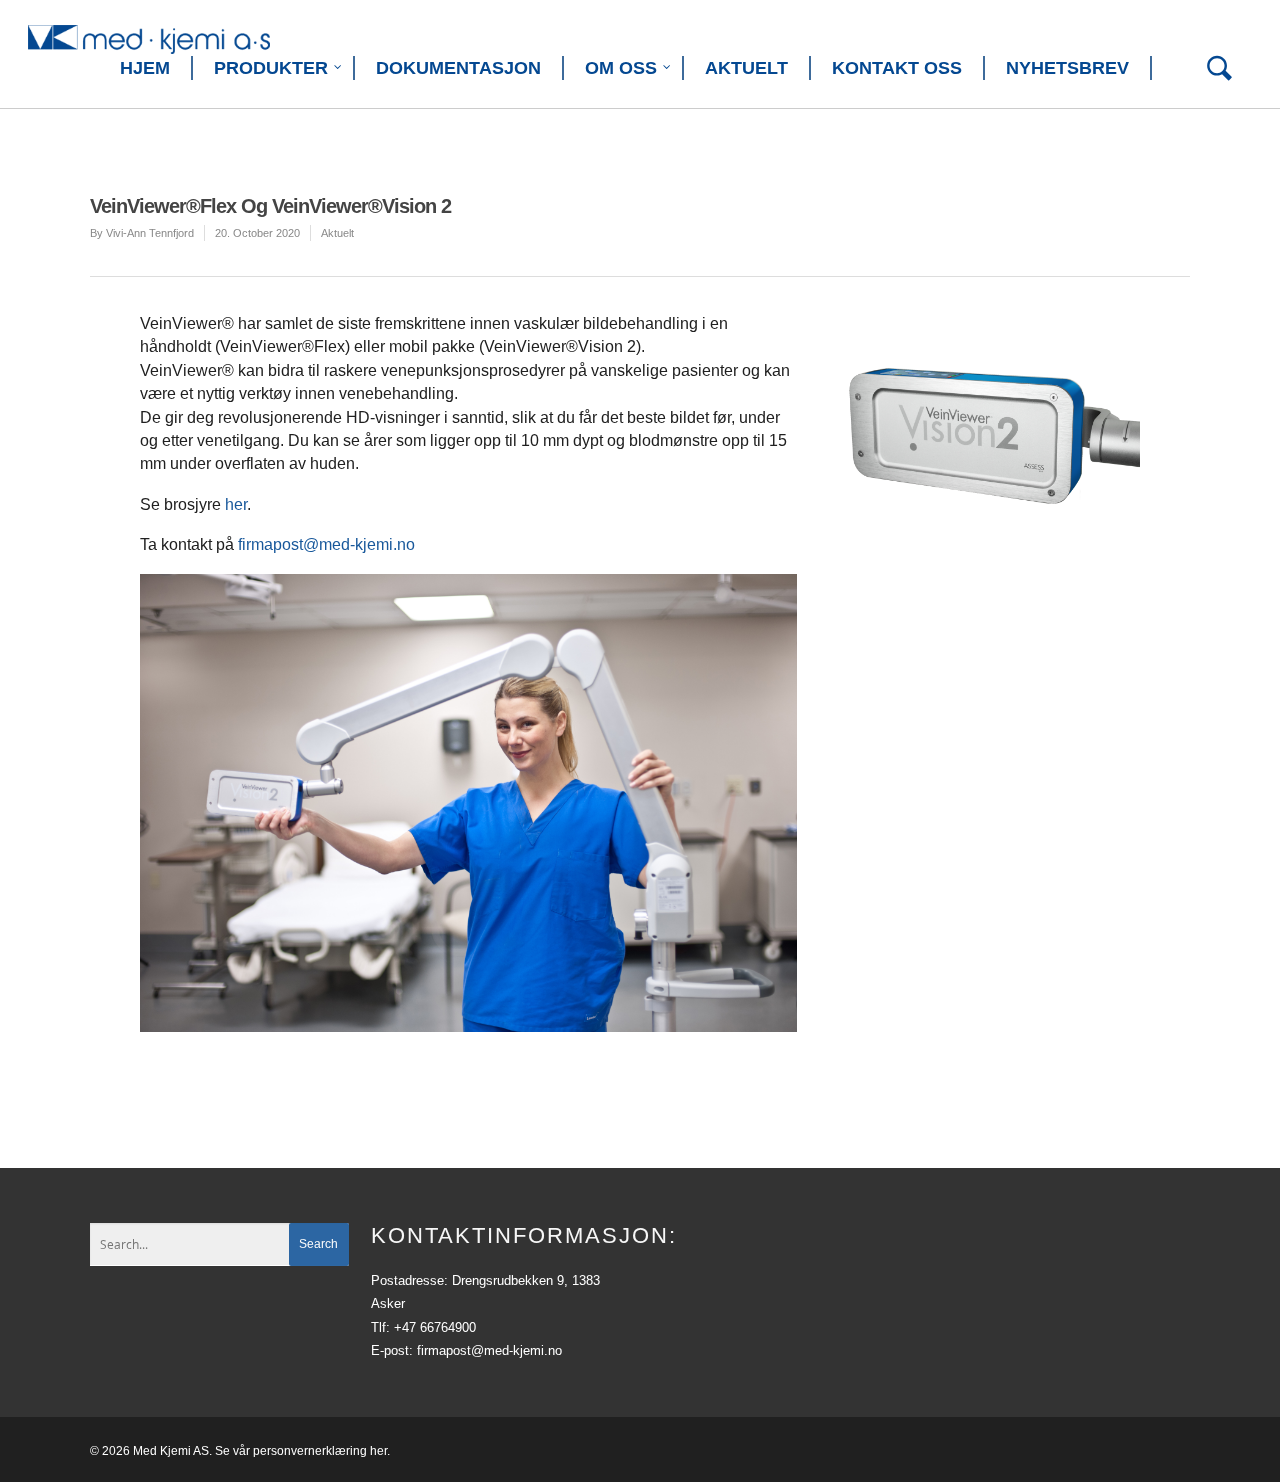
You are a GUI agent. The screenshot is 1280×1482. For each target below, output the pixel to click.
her (236, 504)
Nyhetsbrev (1067, 68)
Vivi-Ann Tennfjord (150, 233)
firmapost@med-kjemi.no (326, 544)
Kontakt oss (897, 68)
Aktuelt (746, 68)
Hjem (145, 68)
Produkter (271, 68)
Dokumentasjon (458, 68)
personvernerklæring (310, 1451)
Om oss (621, 68)
